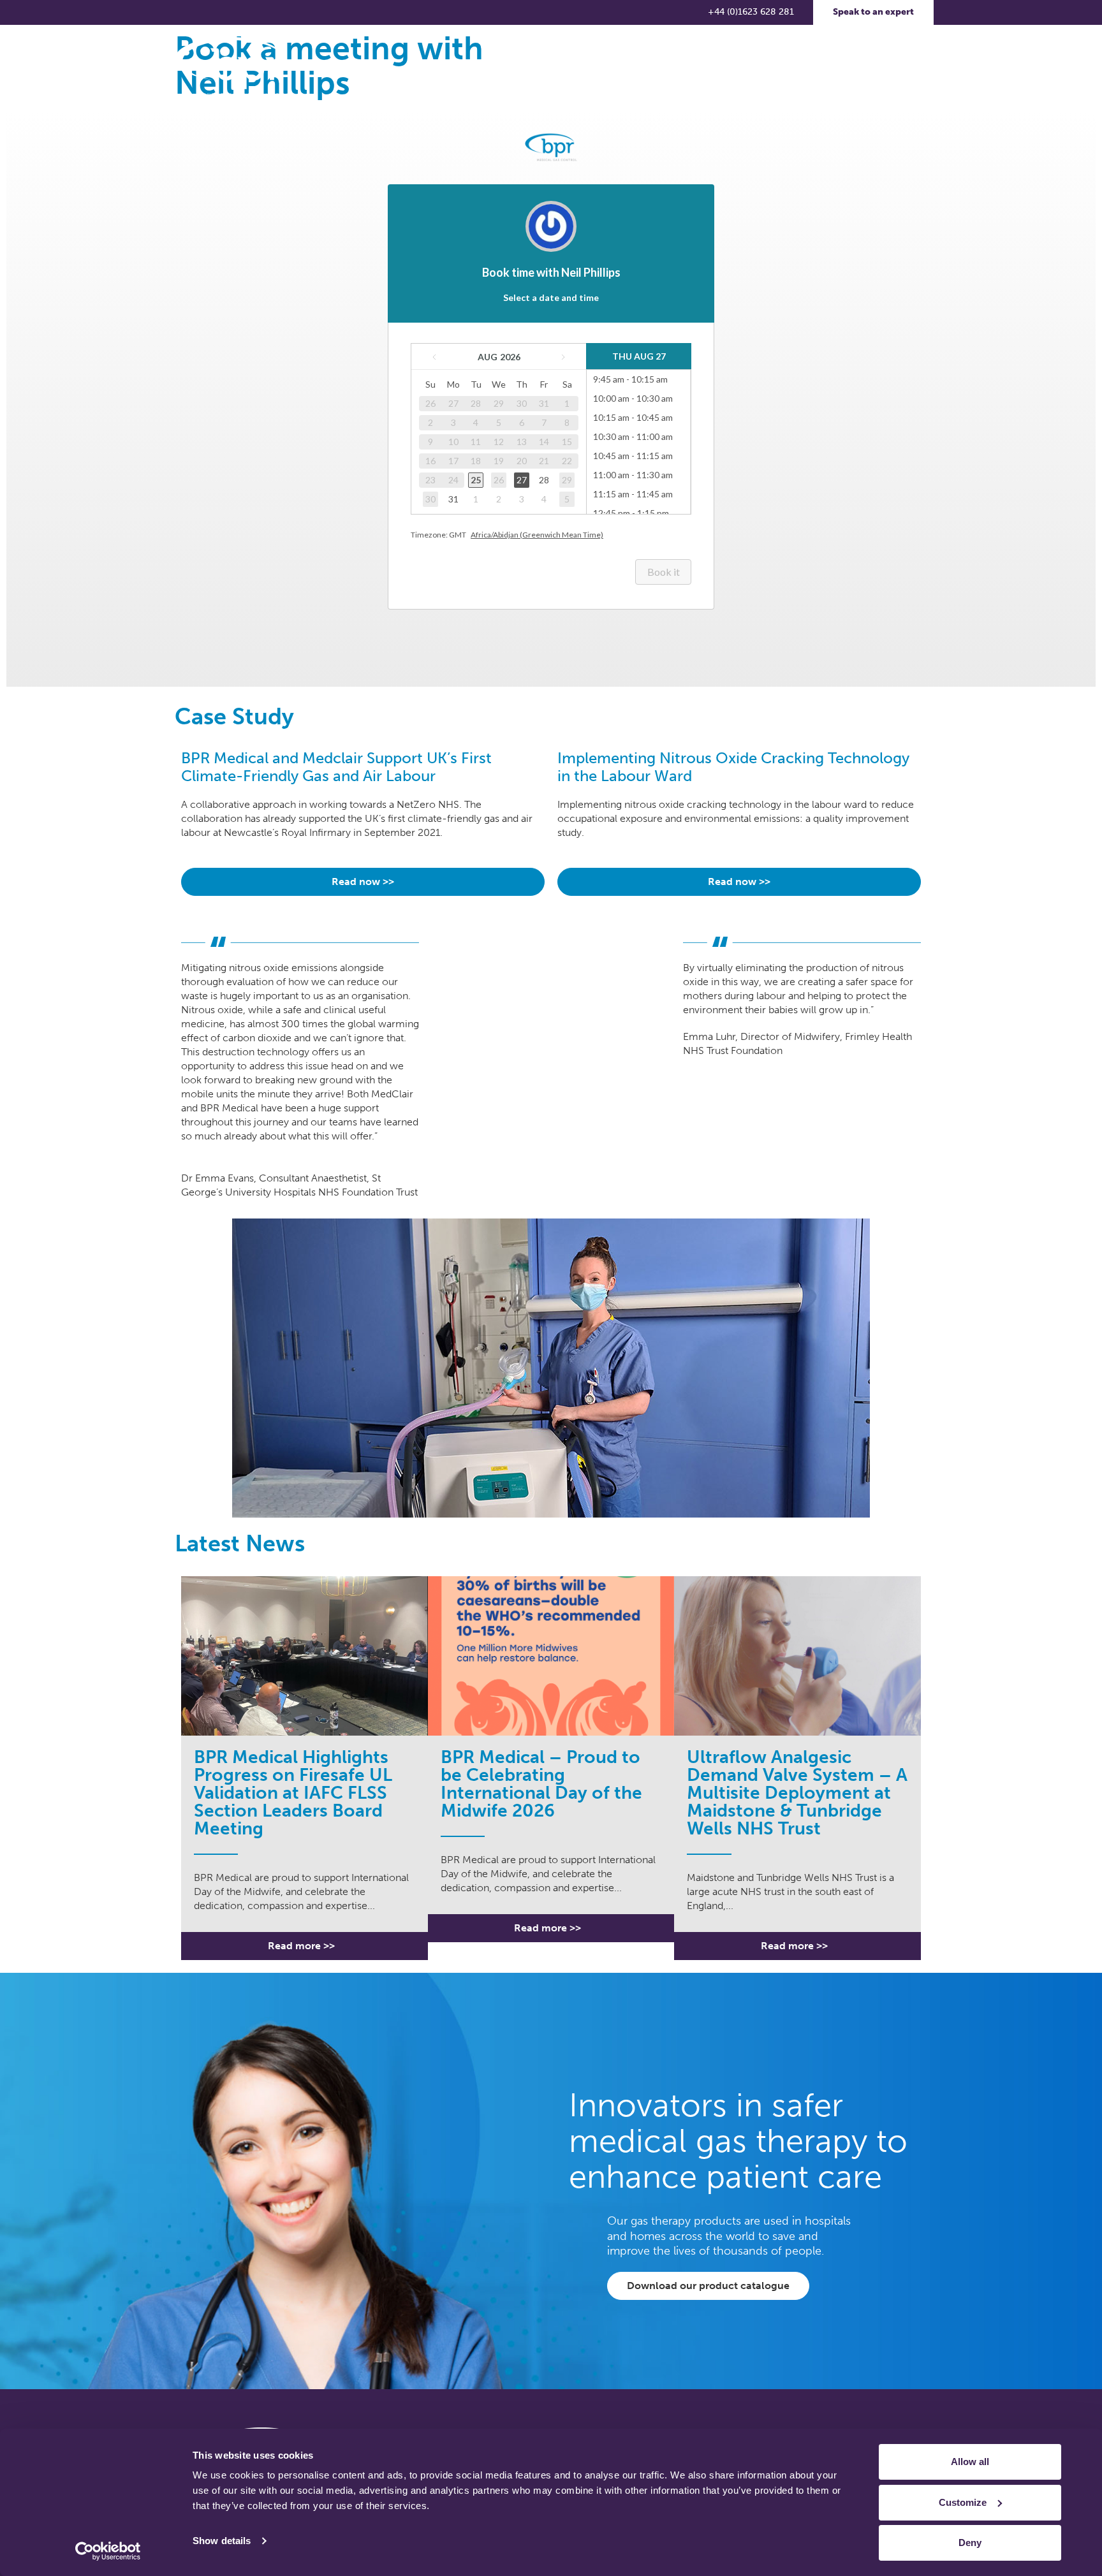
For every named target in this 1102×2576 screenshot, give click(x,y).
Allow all (970, 2462)
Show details (222, 2541)
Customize (963, 2502)
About (420, 67)
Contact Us (794, 67)
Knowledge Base (579, 67)
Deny (970, 2543)
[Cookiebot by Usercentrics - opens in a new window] (108, 2551)
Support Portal (872, 67)
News (662, 67)
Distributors (722, 67)
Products (489, 67)
